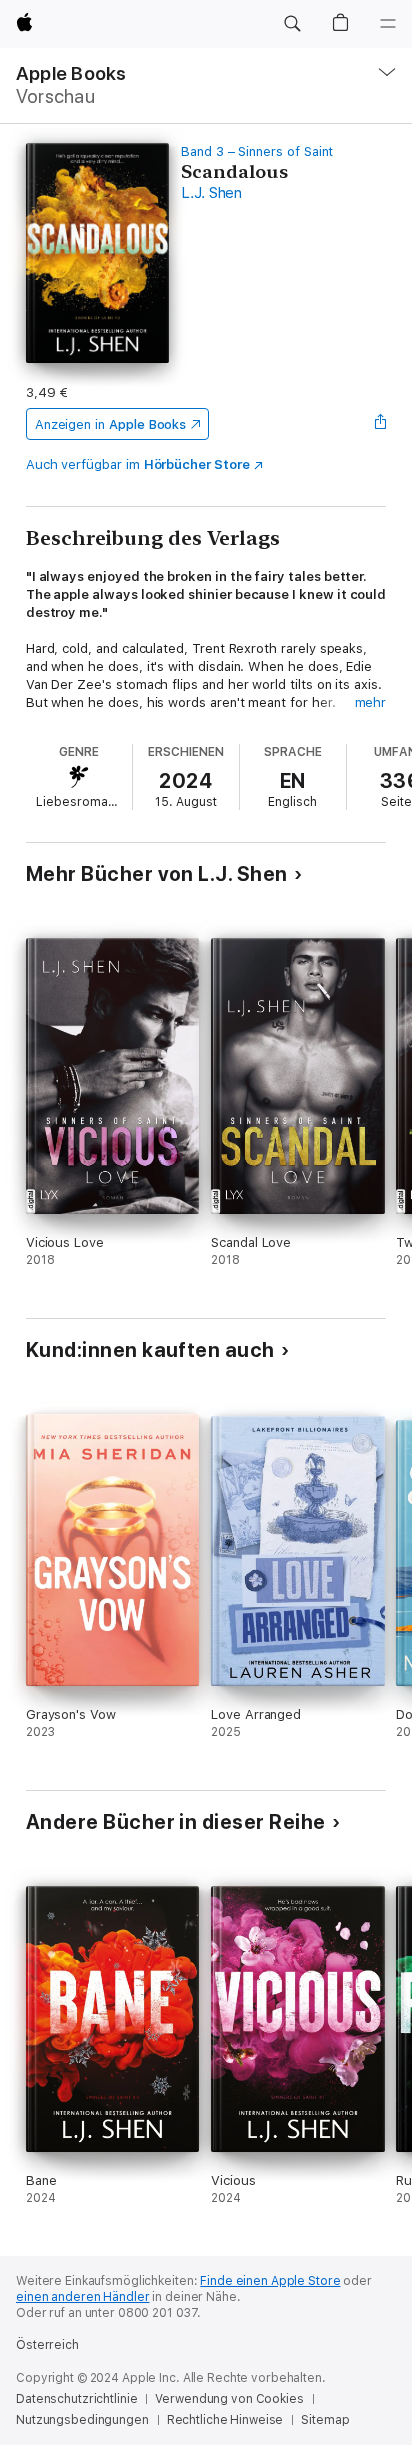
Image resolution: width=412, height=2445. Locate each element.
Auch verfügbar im (138, 464)
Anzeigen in (111, 424)
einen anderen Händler (82, 2297)
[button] (292, 24)
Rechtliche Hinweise (225, 2420)
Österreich (47, 2345)
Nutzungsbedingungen (82, 2420)
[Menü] (388, 24)
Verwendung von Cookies (229, 2399)
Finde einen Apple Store (270, 2281)
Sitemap (325, 2420)
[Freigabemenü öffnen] (380, 424)
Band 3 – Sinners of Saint (257, 151)
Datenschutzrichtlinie (76, 2399)
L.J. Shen (211, 193)
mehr (371, 702)
